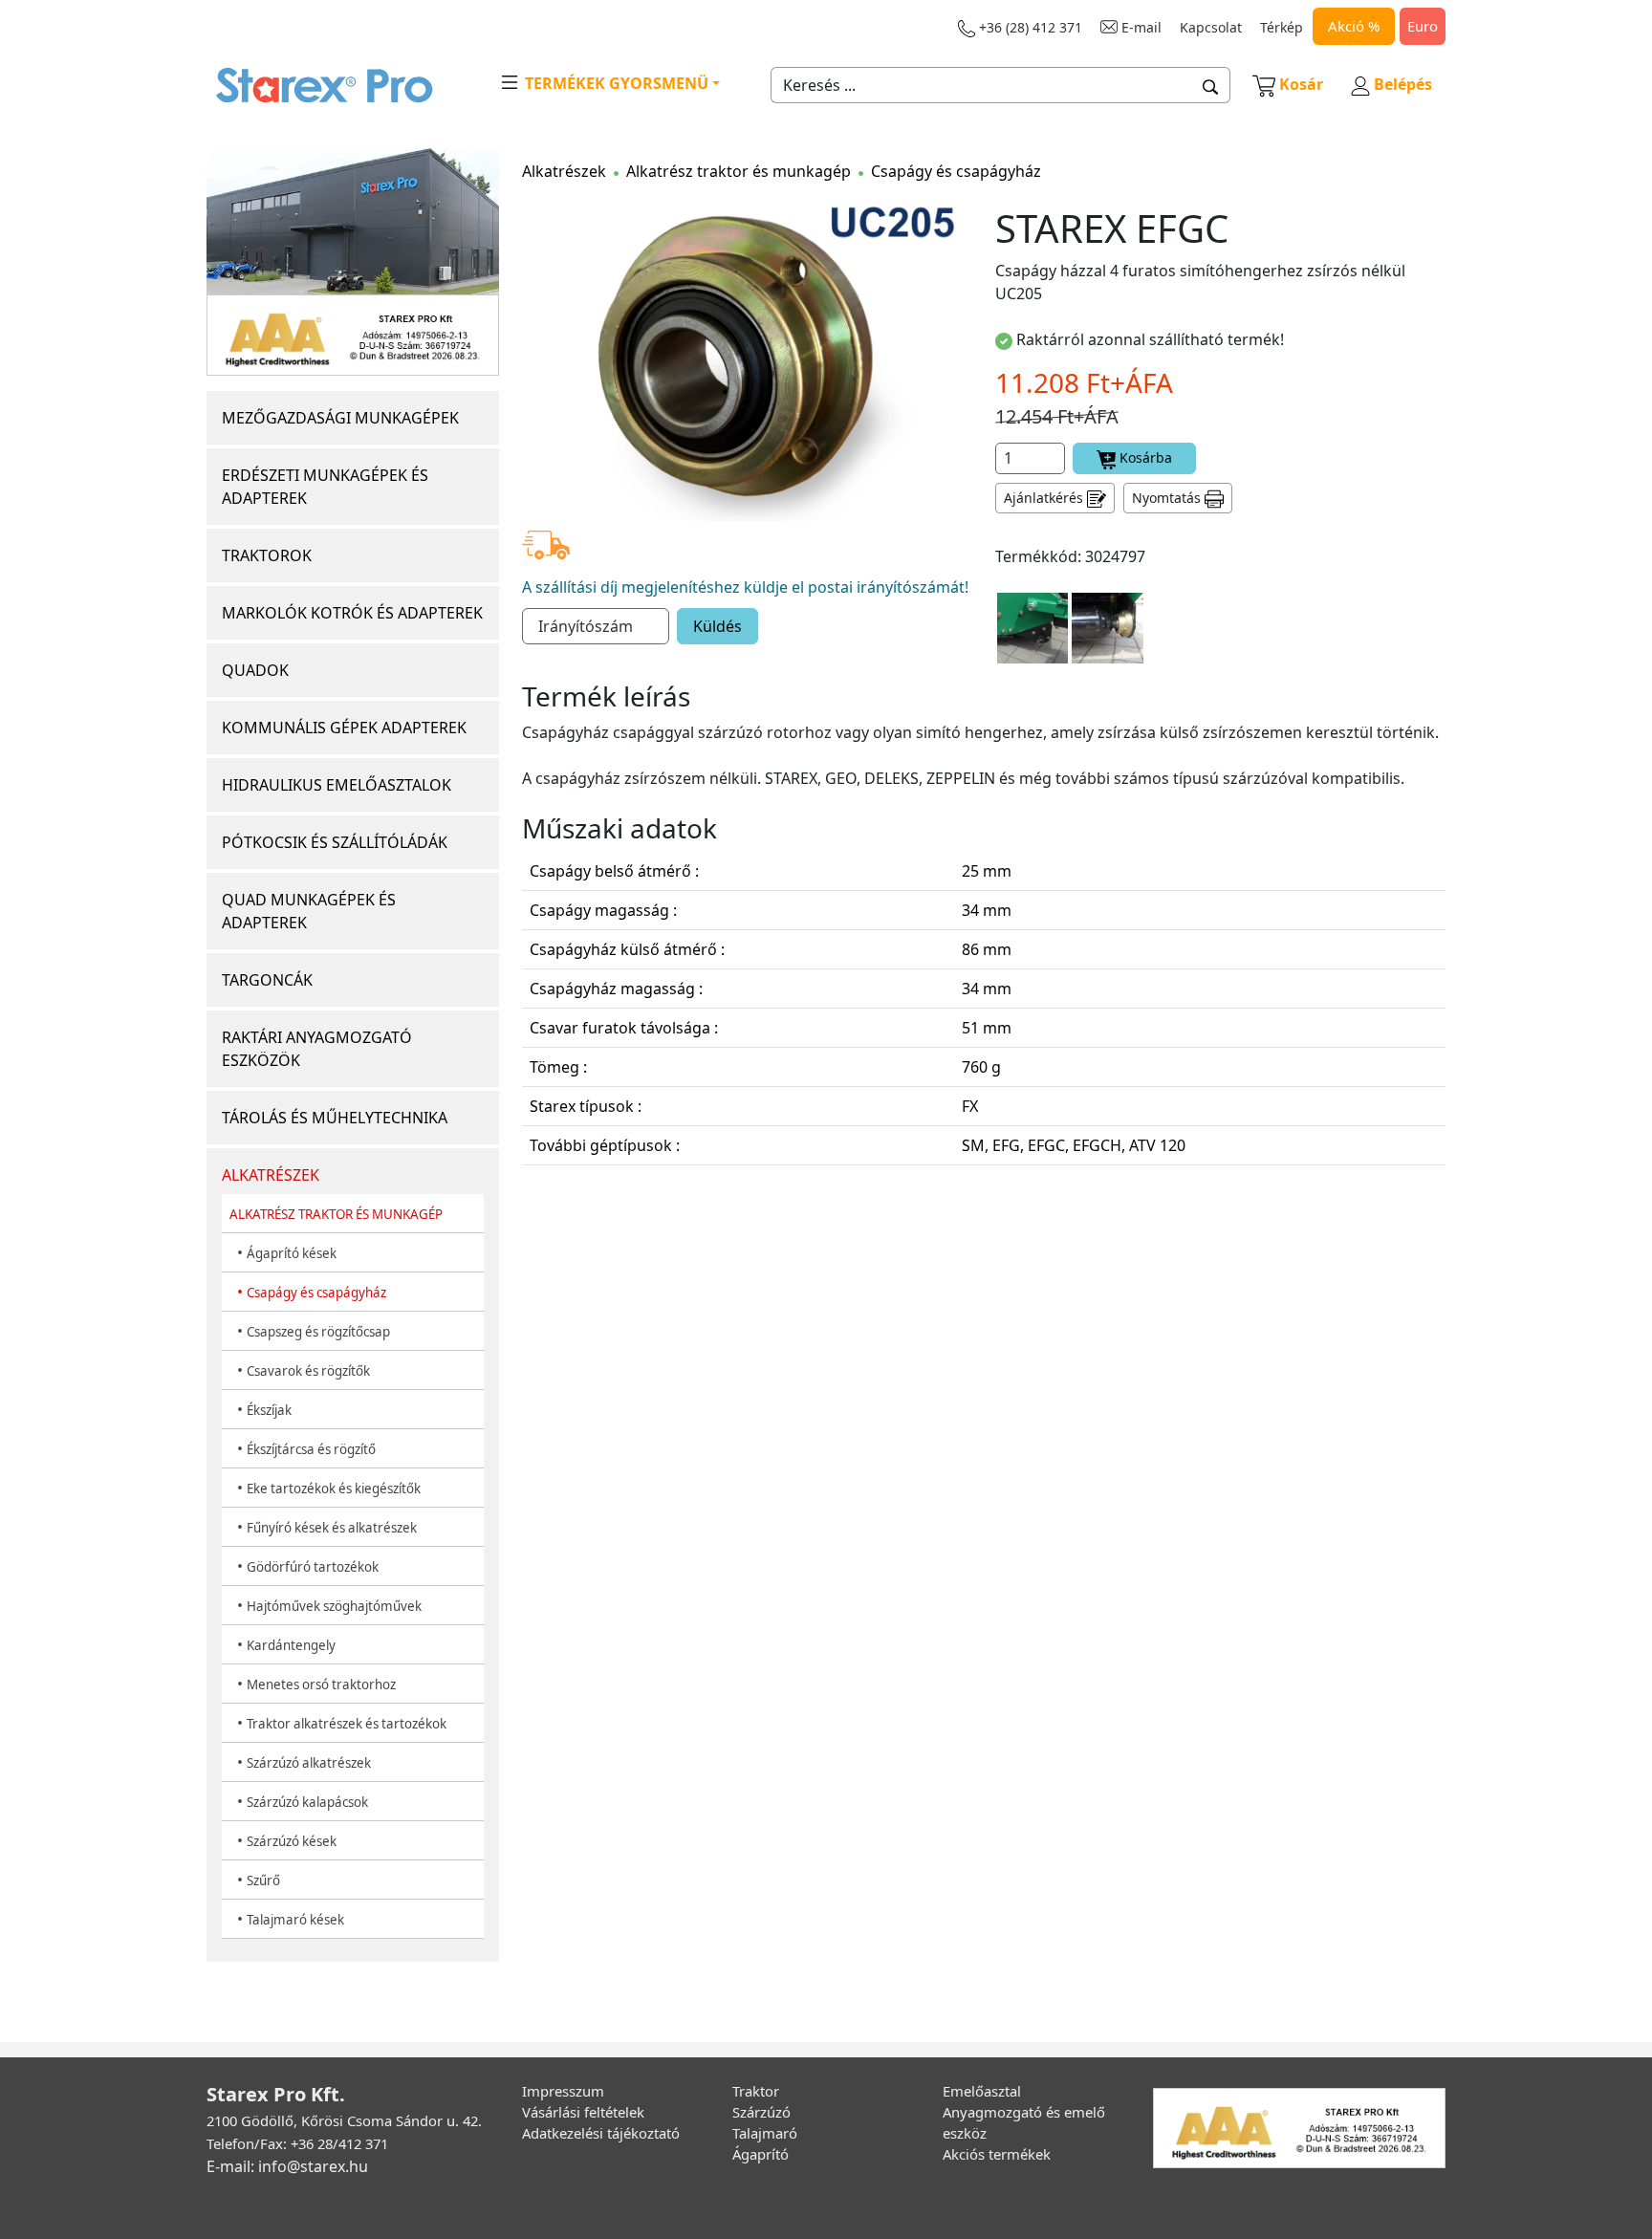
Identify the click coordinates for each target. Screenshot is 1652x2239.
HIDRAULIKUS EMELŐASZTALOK (337, 785)
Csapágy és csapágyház (316, 1293)
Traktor (756, 2091)
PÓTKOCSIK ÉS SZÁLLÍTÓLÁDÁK (335, 842)
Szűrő (263, 1880)
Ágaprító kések (292, 1253)
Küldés (717, 626)
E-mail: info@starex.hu (287, 2166)
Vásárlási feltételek (583, 2112)
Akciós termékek (997, 2154)
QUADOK (255, 670)
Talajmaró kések (295, 1920)
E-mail (1140, 27)
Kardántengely (291, 1645)
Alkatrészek (564, 171)
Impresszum (563, 2091)
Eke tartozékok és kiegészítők (334, 1489)
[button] (1211, 85)
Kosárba (1144, 457)
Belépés (1401, 84)
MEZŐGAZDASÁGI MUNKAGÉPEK (340, 418)
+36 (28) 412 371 (1029, 27)
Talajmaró (765, 2133)
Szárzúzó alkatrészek (309, 1763)
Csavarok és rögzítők (308, 1371)
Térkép (1282, 27)
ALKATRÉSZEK (271, 1175)
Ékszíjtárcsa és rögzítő (311, 1449)
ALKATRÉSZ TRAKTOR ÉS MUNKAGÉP (336, 1214)
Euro (1423, 26)
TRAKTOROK (267, 555)
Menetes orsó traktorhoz (321, 1685)
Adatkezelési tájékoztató (601, 2133)
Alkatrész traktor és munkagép (739, 171)
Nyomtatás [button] (1168, 498)
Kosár (1301, 84)
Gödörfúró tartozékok (313, 1567)
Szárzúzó (761, 2112)
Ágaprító (761, 2154)
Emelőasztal (982, 2091)
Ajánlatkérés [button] (1045, 498)
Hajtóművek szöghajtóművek (334, 1606)
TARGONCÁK (267, 980)
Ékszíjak (269, 1410)
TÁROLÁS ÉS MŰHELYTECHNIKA (335, 1118)
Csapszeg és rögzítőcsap (318, 1332)
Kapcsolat (1211, 27)
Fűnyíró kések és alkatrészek (332, 1528)
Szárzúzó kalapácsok (307, 1802)
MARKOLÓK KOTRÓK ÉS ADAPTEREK (352, 613)
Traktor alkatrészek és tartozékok (347, 1724)
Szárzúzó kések (292, 1841)
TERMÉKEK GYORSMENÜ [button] (615, 83)
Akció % (1354, 26)
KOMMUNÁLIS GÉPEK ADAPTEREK (344, 728)
